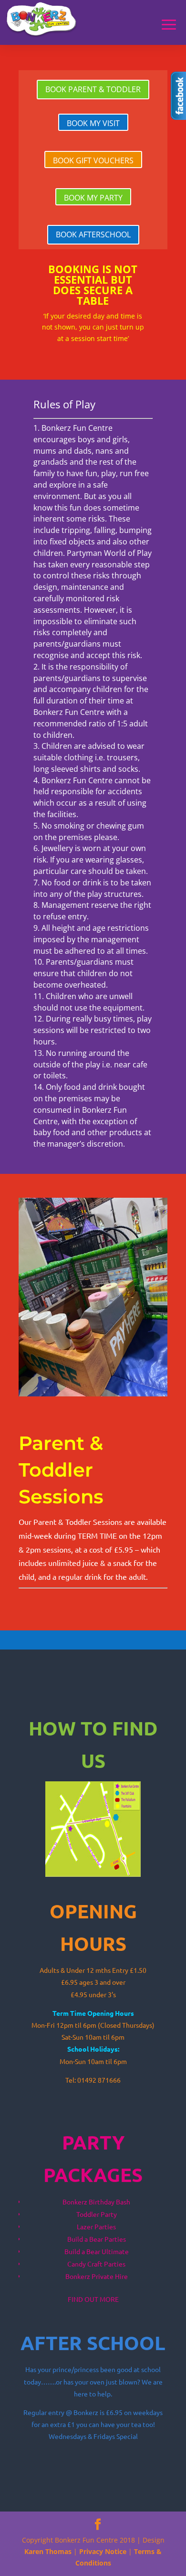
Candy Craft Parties (96, 2264)
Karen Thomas (48, 2551)
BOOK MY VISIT (93, 123)
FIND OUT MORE (93, 2299)
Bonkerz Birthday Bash (96, 2202)
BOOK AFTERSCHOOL (93, 234)
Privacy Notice (103, 2551)
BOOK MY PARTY (93, 198)
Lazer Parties (96, 2226)
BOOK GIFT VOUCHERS (93, 160)
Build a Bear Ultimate (97, 2251)
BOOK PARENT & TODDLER (93, 89)
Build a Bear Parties (97, 2239)
